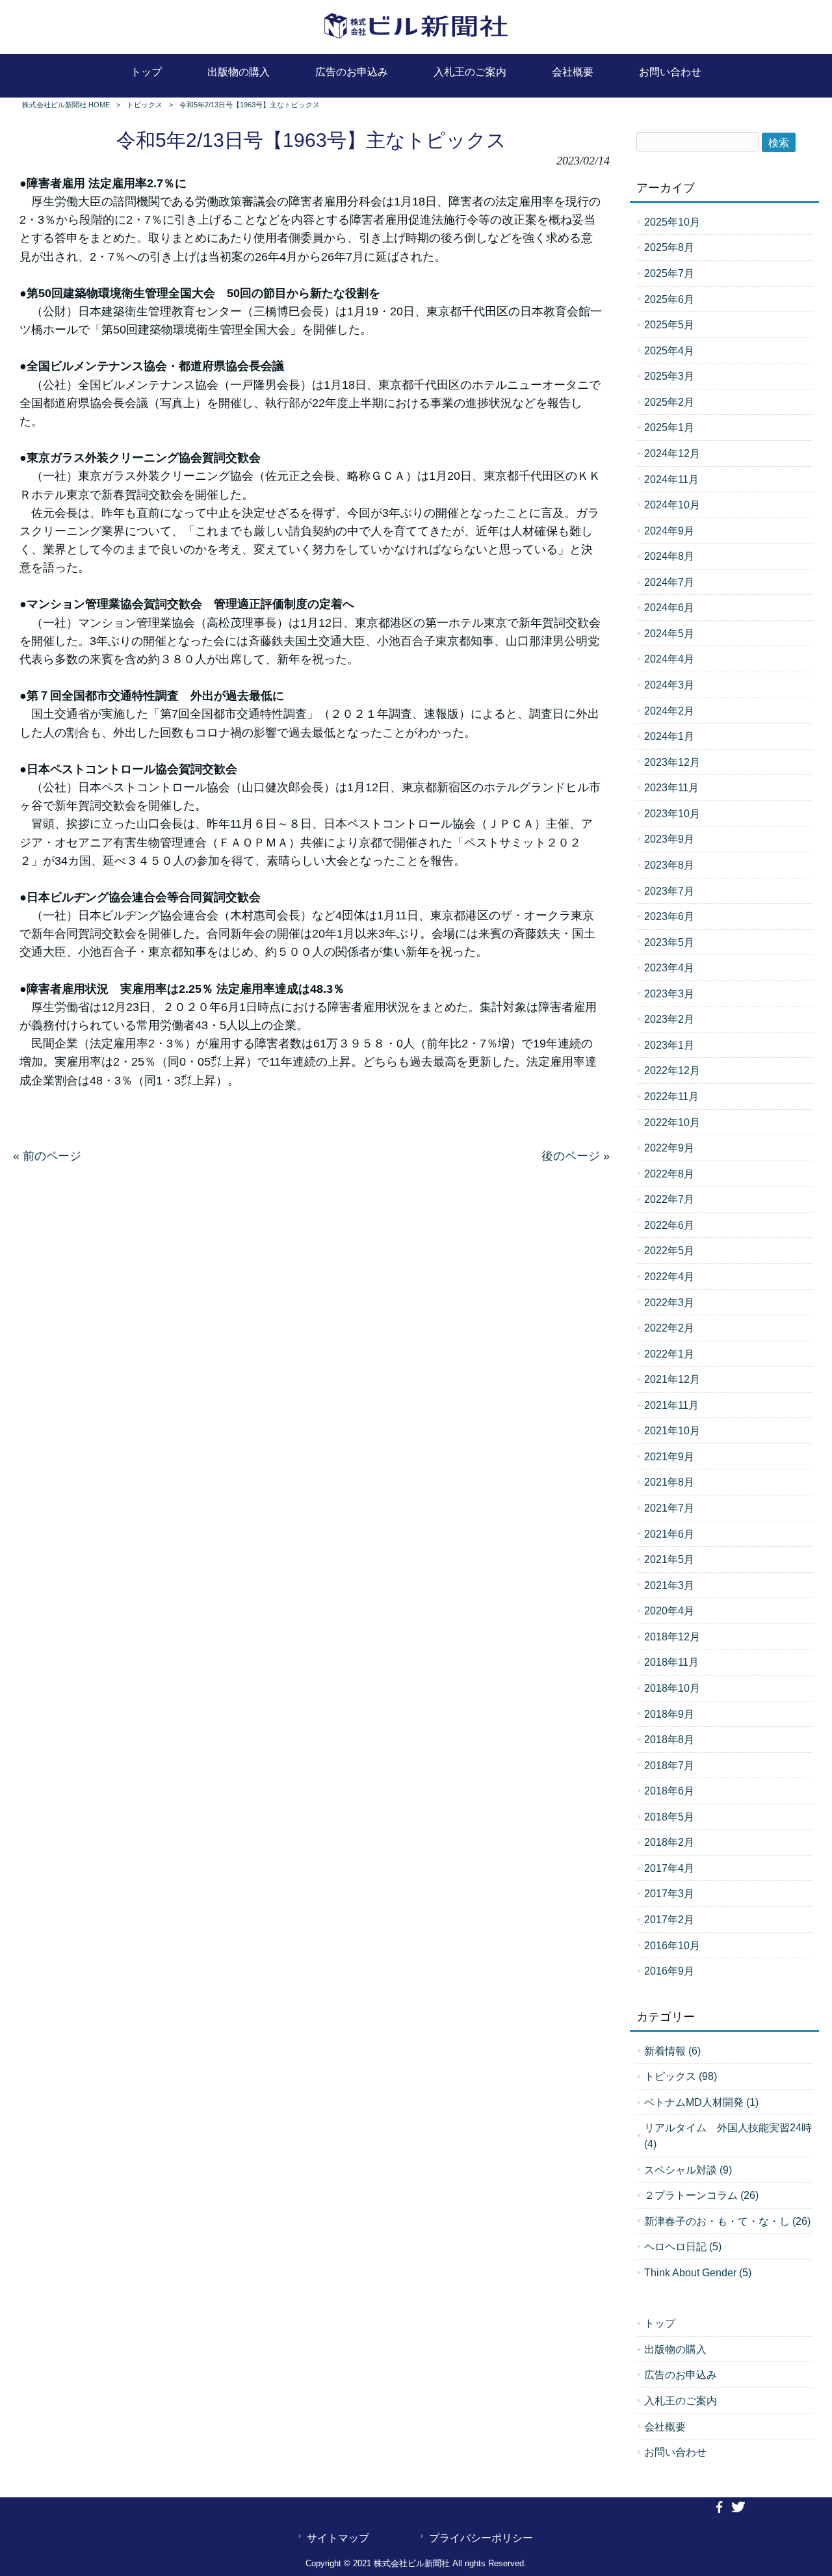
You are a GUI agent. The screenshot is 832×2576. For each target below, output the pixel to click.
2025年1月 (669, 427)
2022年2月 (669, 1328)
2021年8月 (669, 1482)
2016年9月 (669, 1971)
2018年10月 (672, 1688)
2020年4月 (669, 1610)
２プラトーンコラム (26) (701, 2195)
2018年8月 (669, 1739)
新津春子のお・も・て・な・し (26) (727, 2221)
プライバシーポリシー (481, 2538)
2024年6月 (669, 607)
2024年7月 (669, 582)
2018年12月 (672, 1636)
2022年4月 (669, 1276)
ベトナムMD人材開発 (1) (701, 2102)
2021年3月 (669, 1585)
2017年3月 (669, 1893)
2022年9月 (669, 1148)
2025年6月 (669, 299)
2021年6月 (669, 1534)
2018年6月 (669, 1791)
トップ (660, 2323)
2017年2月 (669, 1919)
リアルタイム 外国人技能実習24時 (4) (728, 2136)
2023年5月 (669, 942)
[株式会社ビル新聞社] (416, 39)
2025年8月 (669, 247)
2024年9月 (669, 531)
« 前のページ (47, 1156)
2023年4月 (669, 967)
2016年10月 (672, 1945)
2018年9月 (669, 1714)
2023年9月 (669, 839)
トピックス (145, 105)
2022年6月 (669, 1225)
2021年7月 (669, 1508)
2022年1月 (669, 1354)
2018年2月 (669, 1842)
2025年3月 (669, 376)
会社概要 (665, 2426)
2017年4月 (669, 1868)
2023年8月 (669, 865)
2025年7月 (669, 273)
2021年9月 (669, 1456)
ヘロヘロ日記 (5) (683, 2246)
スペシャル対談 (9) (688, 2170)
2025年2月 (669, 402)
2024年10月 (672, 505)
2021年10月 (672, 1430)
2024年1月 (669, 736)
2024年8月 (669, 556)
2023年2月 (669, 1019)
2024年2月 (669, 711)
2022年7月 (669, 1199)
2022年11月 (671, 1096)
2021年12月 (672, 1379)
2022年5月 (669, 1250)
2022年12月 (672, 1070)
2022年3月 (669, 1302)
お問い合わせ (675, 2452)
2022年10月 (672, 1122)
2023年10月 (672, 813)
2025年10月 (672, 222)
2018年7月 (669, 1765)
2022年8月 (669, 1174)
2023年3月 (669, 993)
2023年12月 (672, 762)
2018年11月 (671, 1662)
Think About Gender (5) (698, 2272)
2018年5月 (669, 1817)
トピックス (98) (681, 2076)
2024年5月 (669, 633)
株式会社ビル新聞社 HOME (66, 105)
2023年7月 (669, 891)
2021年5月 (669, 1559)
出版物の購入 (675, 2349)
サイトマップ (338, 2538)
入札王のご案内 (681, 2400)
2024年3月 (669, 685)
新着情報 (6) (672, 2051)
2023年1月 (669, 1045)
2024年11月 (671, 479)
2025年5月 (669, 324)
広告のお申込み (681, 2374)
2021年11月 (671, 1405)
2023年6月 (669, 916)
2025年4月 (669, 350)
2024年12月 (672, 453)
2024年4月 (669, 659)
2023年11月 (671, 787)
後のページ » (576, 1156)
